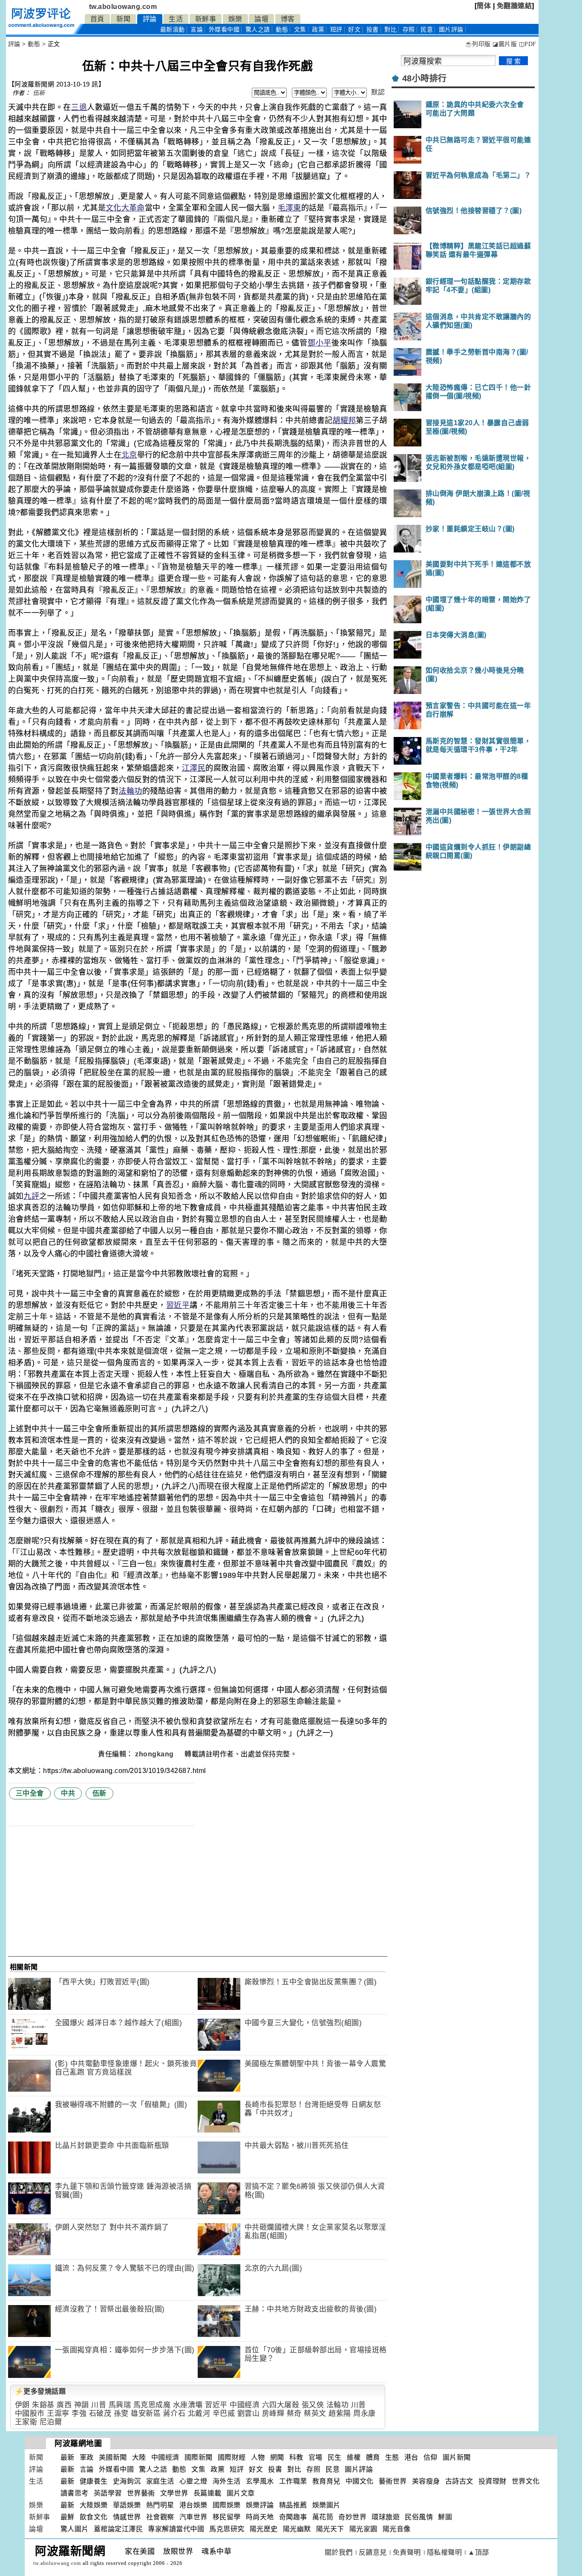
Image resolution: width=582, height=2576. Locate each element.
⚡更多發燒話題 (40, 2391)
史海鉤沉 (127, 2481)
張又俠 (313, 2405)
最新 (173, 30)
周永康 (364, 2413)
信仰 (431, 2457)
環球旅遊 (386, 2517)
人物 (258, 2457)
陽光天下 (330, 2529)
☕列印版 (478, 44)
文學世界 (174, 2493)
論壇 (261, 19)
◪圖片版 (505, 44)
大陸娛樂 (94, 2505)
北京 (129, 455)
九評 (31, 1196)
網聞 (277, 2457)
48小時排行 (425, 78)
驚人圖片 (75, 2529)
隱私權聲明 (445, 2552)
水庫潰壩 (188, 2405)
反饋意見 (373, 2552)
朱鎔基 (43, 2405)
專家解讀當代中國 (176, 2529)
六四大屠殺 (281, 2405)
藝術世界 (393, 2481)
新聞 (123, 19)
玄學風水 (260, 2481)
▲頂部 (478, 2552)
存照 (409, 30)
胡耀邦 (344, 420)
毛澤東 (290, 208)
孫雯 (121, 2413)
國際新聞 (199, 2457)
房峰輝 (273, 2413)
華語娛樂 (127, 2505)
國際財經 (232, 2457)
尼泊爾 (51, 2422)
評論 (150, 19)
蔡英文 (315, 2413)
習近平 (178, 1305)
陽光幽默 (297, 2529)
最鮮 (68, 2517)
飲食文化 (94, 2517)
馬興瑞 (120, 2405)
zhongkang (155, 1754)
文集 (300, 30)
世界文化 (526, 2481)
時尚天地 (260, 2517)
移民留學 (227, 2517)
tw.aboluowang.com (123, 7)
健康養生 (94, 2481)
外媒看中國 (224, 30)
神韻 (82, 2405)
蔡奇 (294, 2413)
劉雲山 (249, 2413)
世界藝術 (141, 2493)
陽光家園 (363, 2529)
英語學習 (108, 2493)
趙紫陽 (340, 2413)
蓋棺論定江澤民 (118, 2529)
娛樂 (235, 19)
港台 (411, 2457)
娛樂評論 (260, 2505)
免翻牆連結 (514, 6)
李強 (79, 2413)
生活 (176, 19)
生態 (392, 2457)
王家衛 (26, 2422)
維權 (354, 2457)
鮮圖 (445, 2517)
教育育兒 (326, 2481)
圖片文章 (241, 2493)
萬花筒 (323, 2517)
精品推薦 (293, 2505)
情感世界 (127, 2517)
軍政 (87, 2457)
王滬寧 (58, 2413)
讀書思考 (75, 2493)
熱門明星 (160, 2505)
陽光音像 (397, 2529)
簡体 (484, 6)
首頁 (97, 19)
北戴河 (199, 2413)
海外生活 (227, 2481)
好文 (354, 30)
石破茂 (100, 2413)
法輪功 (130, 791)
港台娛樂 (193, 2505)
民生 (335, 2457)
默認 (378, 92)
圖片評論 (359, 2469)
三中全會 (30, 1793)
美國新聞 (113, 2457)
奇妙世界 (352, 2517)
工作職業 (293, 2481)
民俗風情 (419, 2517)
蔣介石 (174, 2413)
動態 (282, 30)
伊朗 (22, 2405)
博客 (288, 19)
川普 (99, 2405)
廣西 (64, 2405)
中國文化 (360, 2481)
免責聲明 (407, 2552)
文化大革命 (125, 208)
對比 (390, 30)
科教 (296, 2457)
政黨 (318, 30)
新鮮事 (206, 19)
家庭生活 (160, 2481)
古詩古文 (459, 2481)
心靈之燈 (193, 2481)
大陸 (139, 2457)
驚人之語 (258, 30)
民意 (427, 30)
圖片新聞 (457, 2457)
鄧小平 (320, 343)
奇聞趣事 (293, 2517)
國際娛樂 (227, 2505)
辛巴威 (224, 2413)
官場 (315, 2457)
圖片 (451, 30)
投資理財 (493, 2481)
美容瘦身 (426, 2481)
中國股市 (30, 2413)
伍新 (39, 93)
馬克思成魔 (152, 2405)
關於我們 (339, 2552)
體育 (373, 2457)
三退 (79, 107)
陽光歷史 (264, 2529)
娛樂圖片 (326, 2505)
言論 (197, 30)
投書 (373, 30)
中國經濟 (245, 2405)
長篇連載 (207, 2493)
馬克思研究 (227, 2529)
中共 (68, 1793)
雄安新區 (146, 2413)
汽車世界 (193, 2517)
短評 (336, 30)
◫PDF (528, 44)
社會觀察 (160, 2517)
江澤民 (194, 768)
